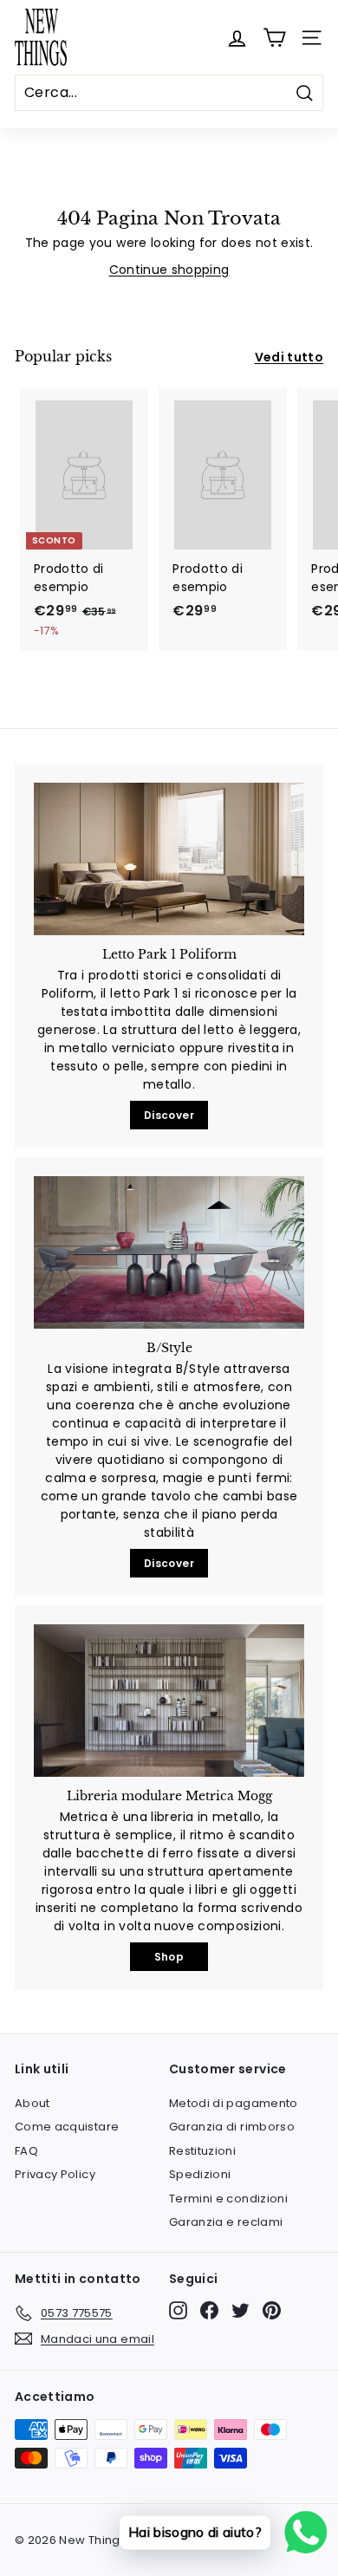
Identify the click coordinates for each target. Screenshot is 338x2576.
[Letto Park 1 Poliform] (169, 859)
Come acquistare (67, 2127)
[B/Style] (169, 1252)
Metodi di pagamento (234, 2103)
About (32, 2103)
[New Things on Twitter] (240, 2310)
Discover (169, 1115)
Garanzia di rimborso (232, 2127)
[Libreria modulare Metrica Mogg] (169, 1701)
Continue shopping (169, 270)
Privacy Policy (55, 2174)
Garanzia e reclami (226, 2222)
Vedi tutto (289, 357)
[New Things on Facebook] (209, 2310)
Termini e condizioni (228, 2199)
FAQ (26, 2151)
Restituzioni (202, 2151)
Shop (169, 1957)
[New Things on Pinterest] (272, 2310)
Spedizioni (200, 2174)
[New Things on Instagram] (178, 2310)
